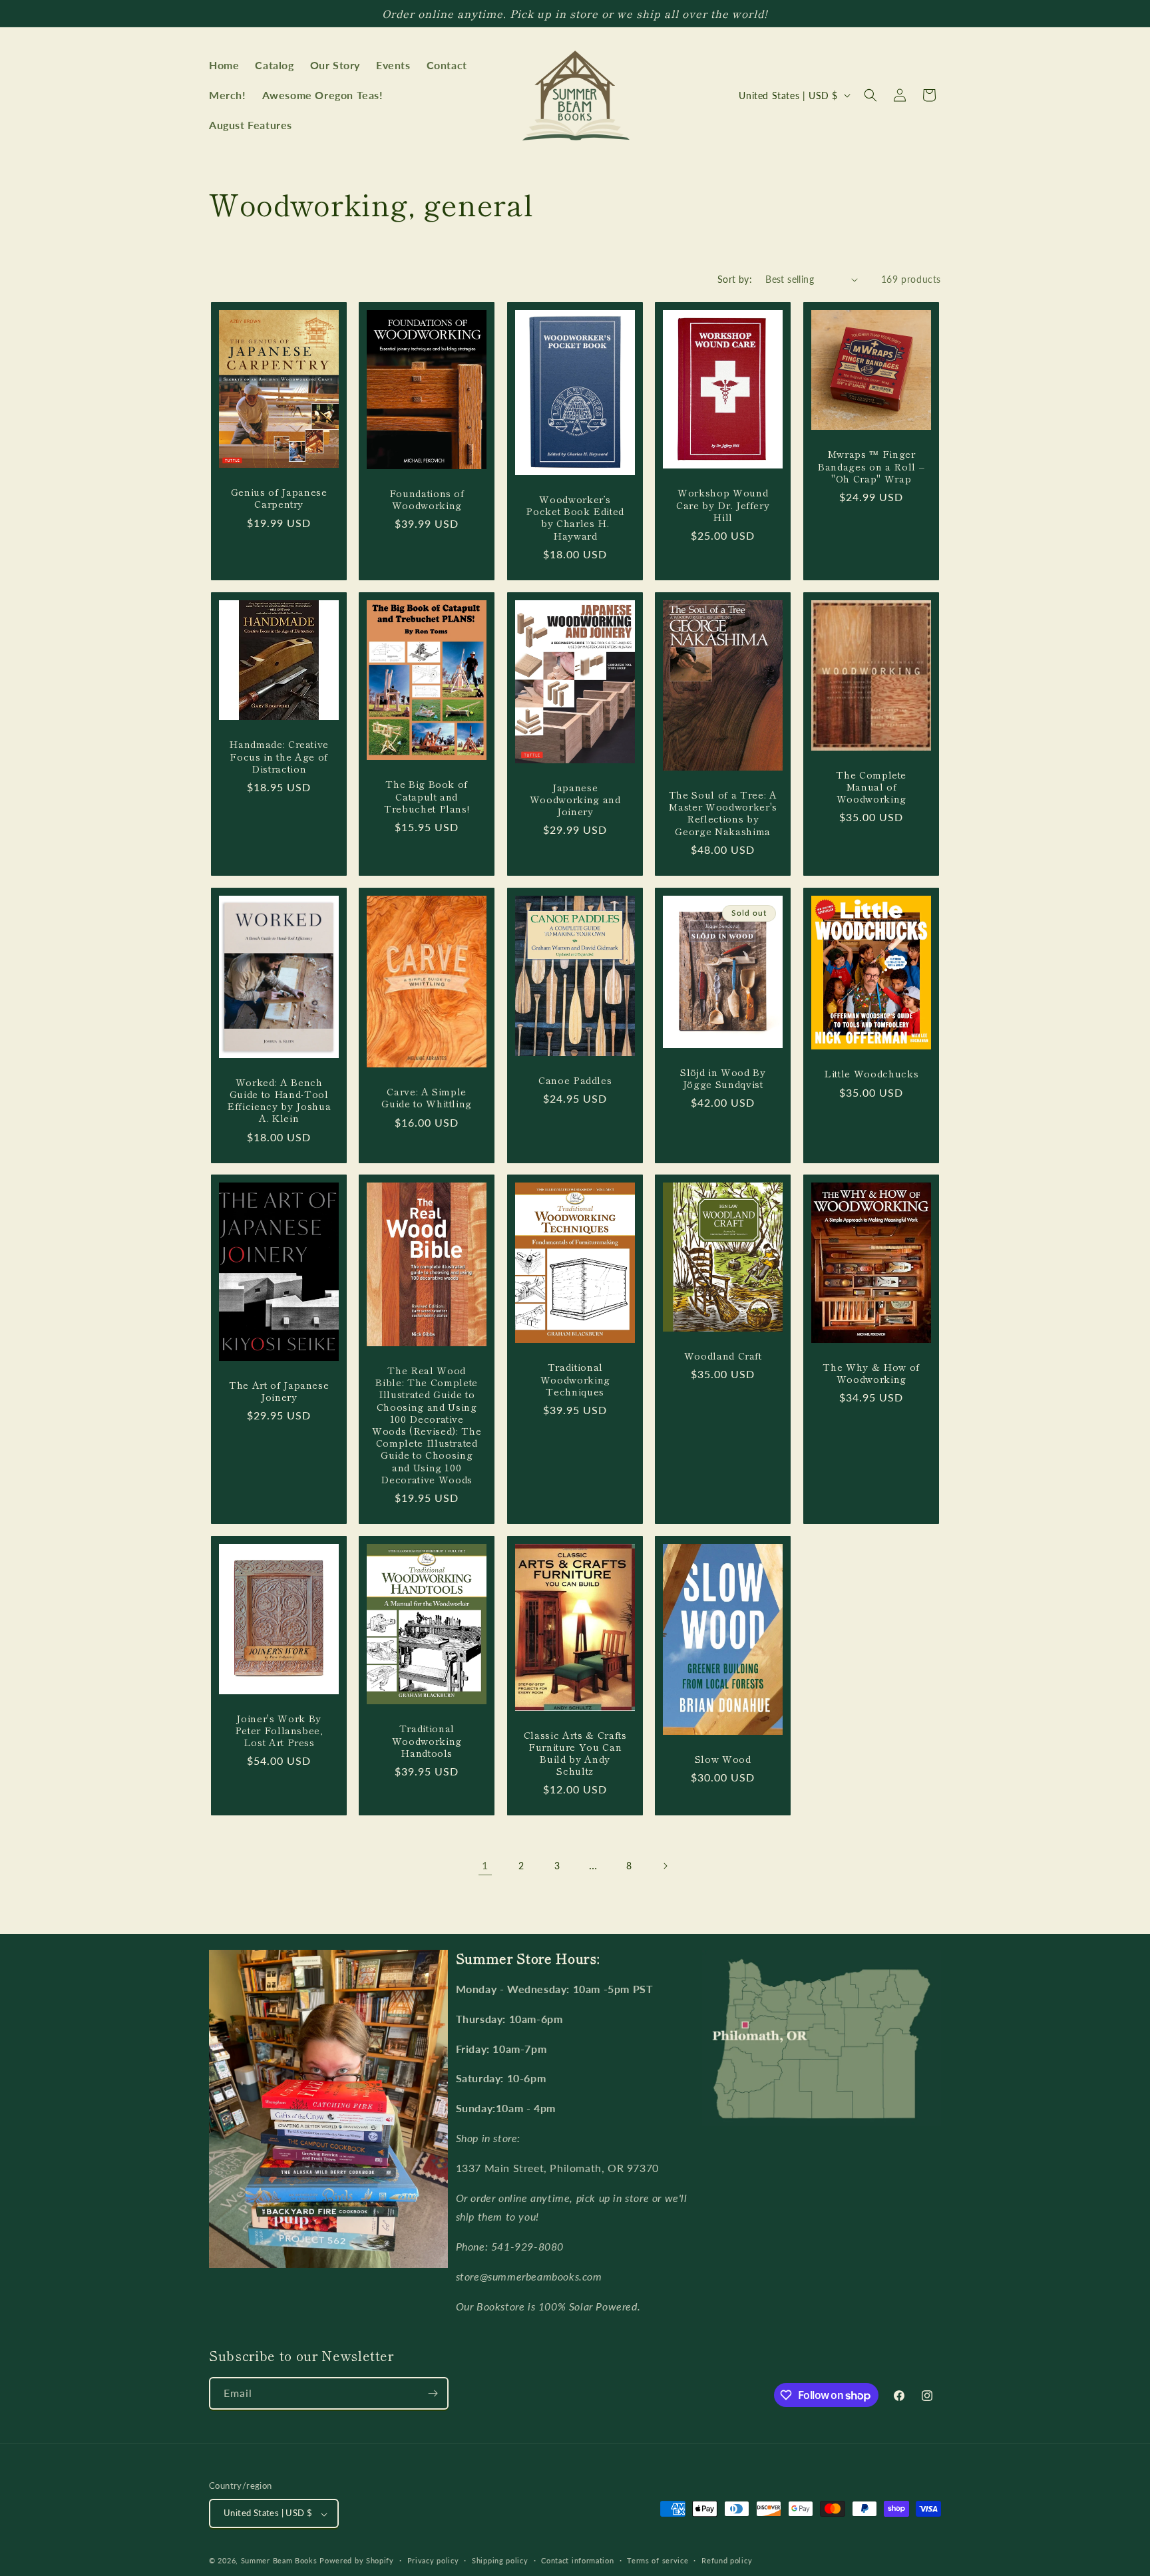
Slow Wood (723, 1759)
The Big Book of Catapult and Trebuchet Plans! (427, 797)
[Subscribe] (433, 2393)
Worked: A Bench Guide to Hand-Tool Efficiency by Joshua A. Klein (279, 1100)
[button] (870, 95)
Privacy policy (433, 2560)
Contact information (577, 2560)
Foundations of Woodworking (427, 499)
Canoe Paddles (575, 1080)
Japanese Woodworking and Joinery (575, 800)
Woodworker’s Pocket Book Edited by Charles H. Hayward (575, 517)
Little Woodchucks (871, 1073)
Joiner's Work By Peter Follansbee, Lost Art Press (279, 1731)
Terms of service (658, 2560)
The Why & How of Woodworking (871, 1373)
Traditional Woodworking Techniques (575, 1380)
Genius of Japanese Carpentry (279, 498)
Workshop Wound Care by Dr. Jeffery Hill (723, 505)
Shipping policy (500, 2560)
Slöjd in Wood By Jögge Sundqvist (723, 1078)
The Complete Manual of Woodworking (871, 787)
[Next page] (665, 1866)
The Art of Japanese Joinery (279, 1391)
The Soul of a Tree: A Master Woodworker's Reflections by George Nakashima (723, 813)
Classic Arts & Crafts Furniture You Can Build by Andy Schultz (575, 1753)
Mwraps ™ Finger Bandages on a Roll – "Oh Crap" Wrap (871, 467)
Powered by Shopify (357, 2561)
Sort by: (735, 279)
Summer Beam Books (279, 2561)
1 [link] (485, 1865)
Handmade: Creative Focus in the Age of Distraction (279, 756)
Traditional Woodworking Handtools (427, 1741)
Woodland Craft (723, 1356)
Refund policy (727, 2560)
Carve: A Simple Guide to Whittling (427, 1097)
